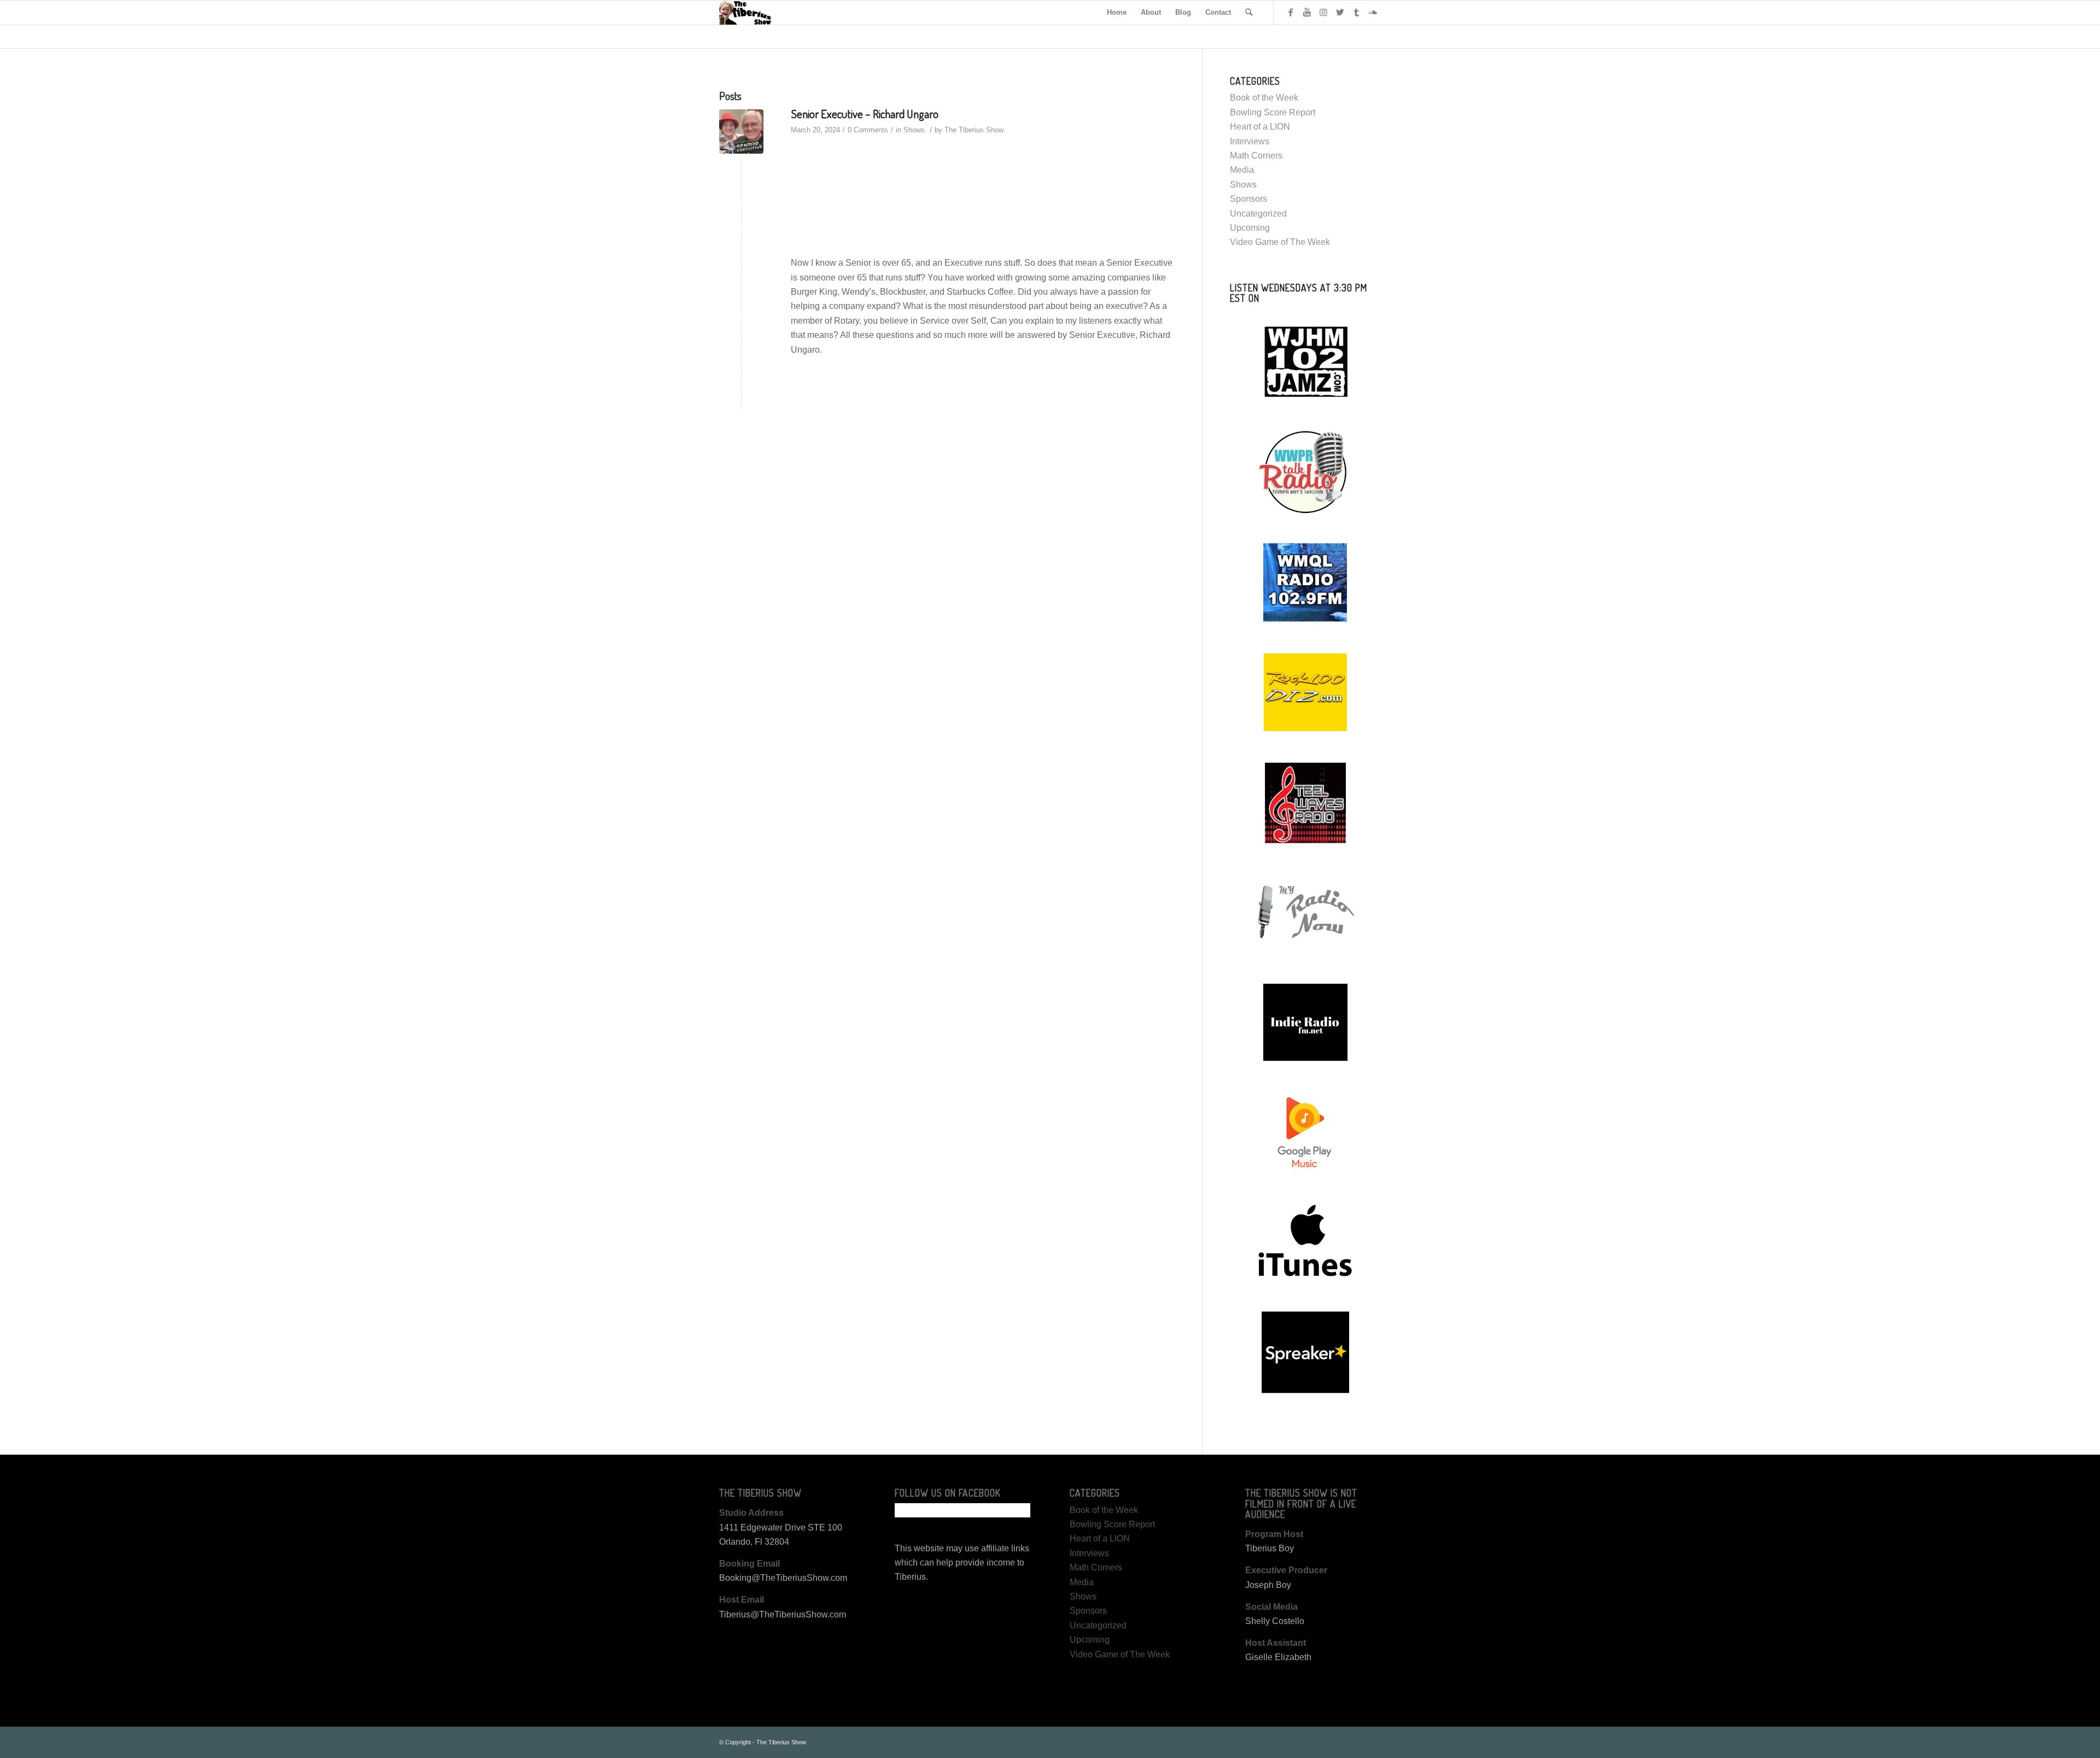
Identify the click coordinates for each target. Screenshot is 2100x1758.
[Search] (1249, 13)
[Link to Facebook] (1291, 12)
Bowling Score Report (1273, 112)
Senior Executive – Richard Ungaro (865, 113)
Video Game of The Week (1280, 242)
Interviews (1250, 141)
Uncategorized (1258, 214)
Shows (914, 130)
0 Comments (868, 130)
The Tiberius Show (974, 130)
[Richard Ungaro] (741, 132)
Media (1242, 170)
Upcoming (1250, 228)
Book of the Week (1264, 98)
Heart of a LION (1260, 127)
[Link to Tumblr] (1356, 12)
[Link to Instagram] (1323, 12)
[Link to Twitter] (1340, 12)
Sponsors (1249, 199)
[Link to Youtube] (1307, 12)
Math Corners (1256, 156)
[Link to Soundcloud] (1373, 12)
